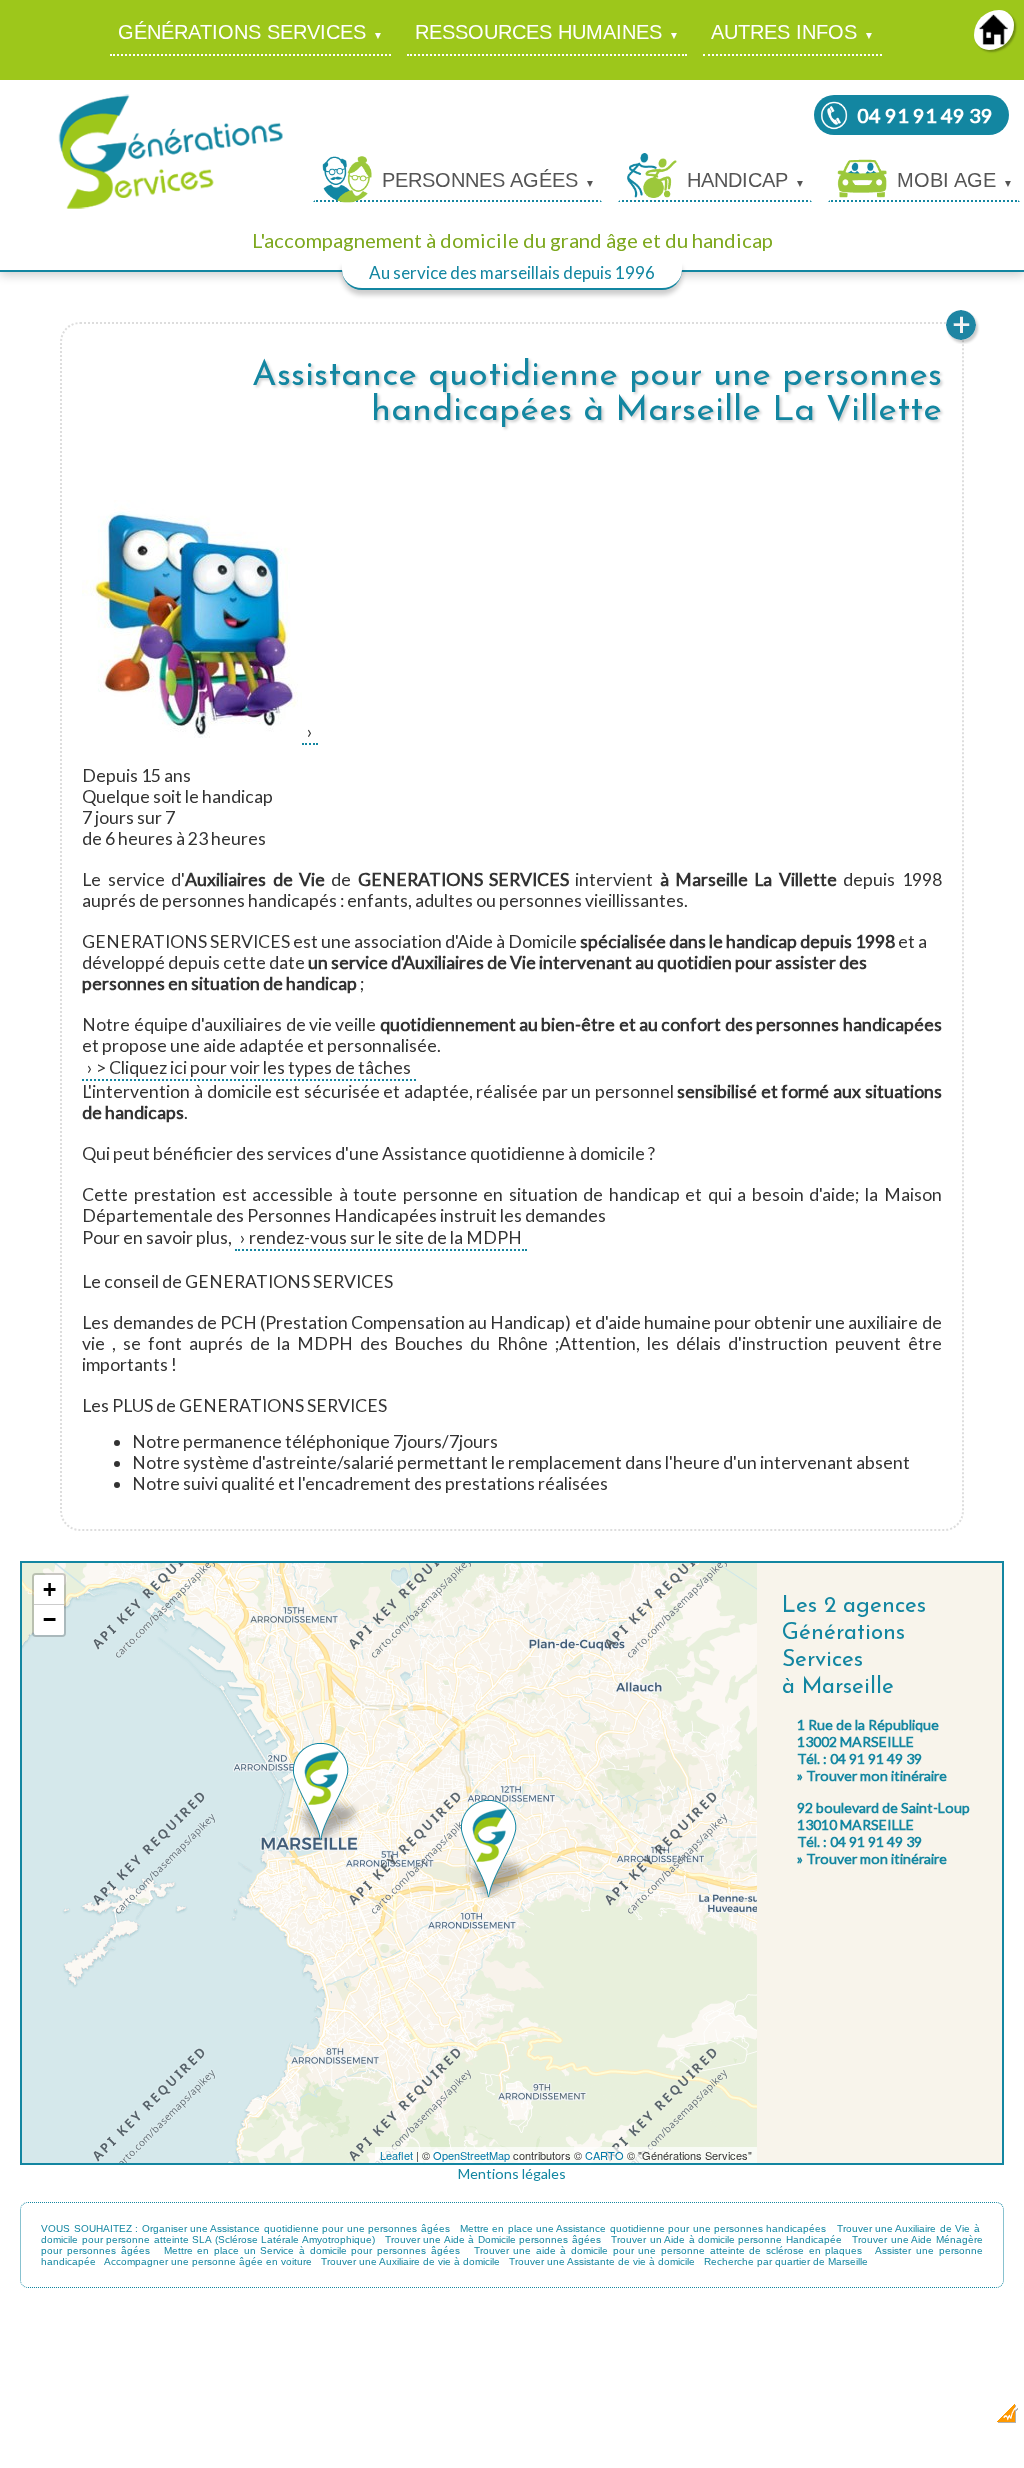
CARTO (604, 2155)
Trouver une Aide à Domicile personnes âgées (493, 2239)
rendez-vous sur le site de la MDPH (385, 1237)
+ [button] (49, 1589)
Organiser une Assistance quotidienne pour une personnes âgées (296, 2228)
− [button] (49, 1619)
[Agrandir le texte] (961, 337)
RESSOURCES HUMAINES (538, 32)
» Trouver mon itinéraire (872, 1775)
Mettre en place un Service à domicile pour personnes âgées (312, 2250)
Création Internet (954, 2419)
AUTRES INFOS (784, 32)
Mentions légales (512, 2173)
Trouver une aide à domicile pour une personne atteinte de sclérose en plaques (668, 2250)
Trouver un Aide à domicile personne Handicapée (726, 2239)
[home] (994, 43)
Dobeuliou (888, 2419)
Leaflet (396, 2155)
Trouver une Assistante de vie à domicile (602, 2261)
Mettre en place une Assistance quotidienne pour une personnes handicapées (643, 2228)
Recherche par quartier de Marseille (786, 2261)
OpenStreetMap (471, 2155)
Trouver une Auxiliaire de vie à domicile (410, 2261)
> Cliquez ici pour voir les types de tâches (253, 1067)
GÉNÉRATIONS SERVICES (242, 32)
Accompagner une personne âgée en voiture (208, 2261)
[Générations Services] (171, 207)
